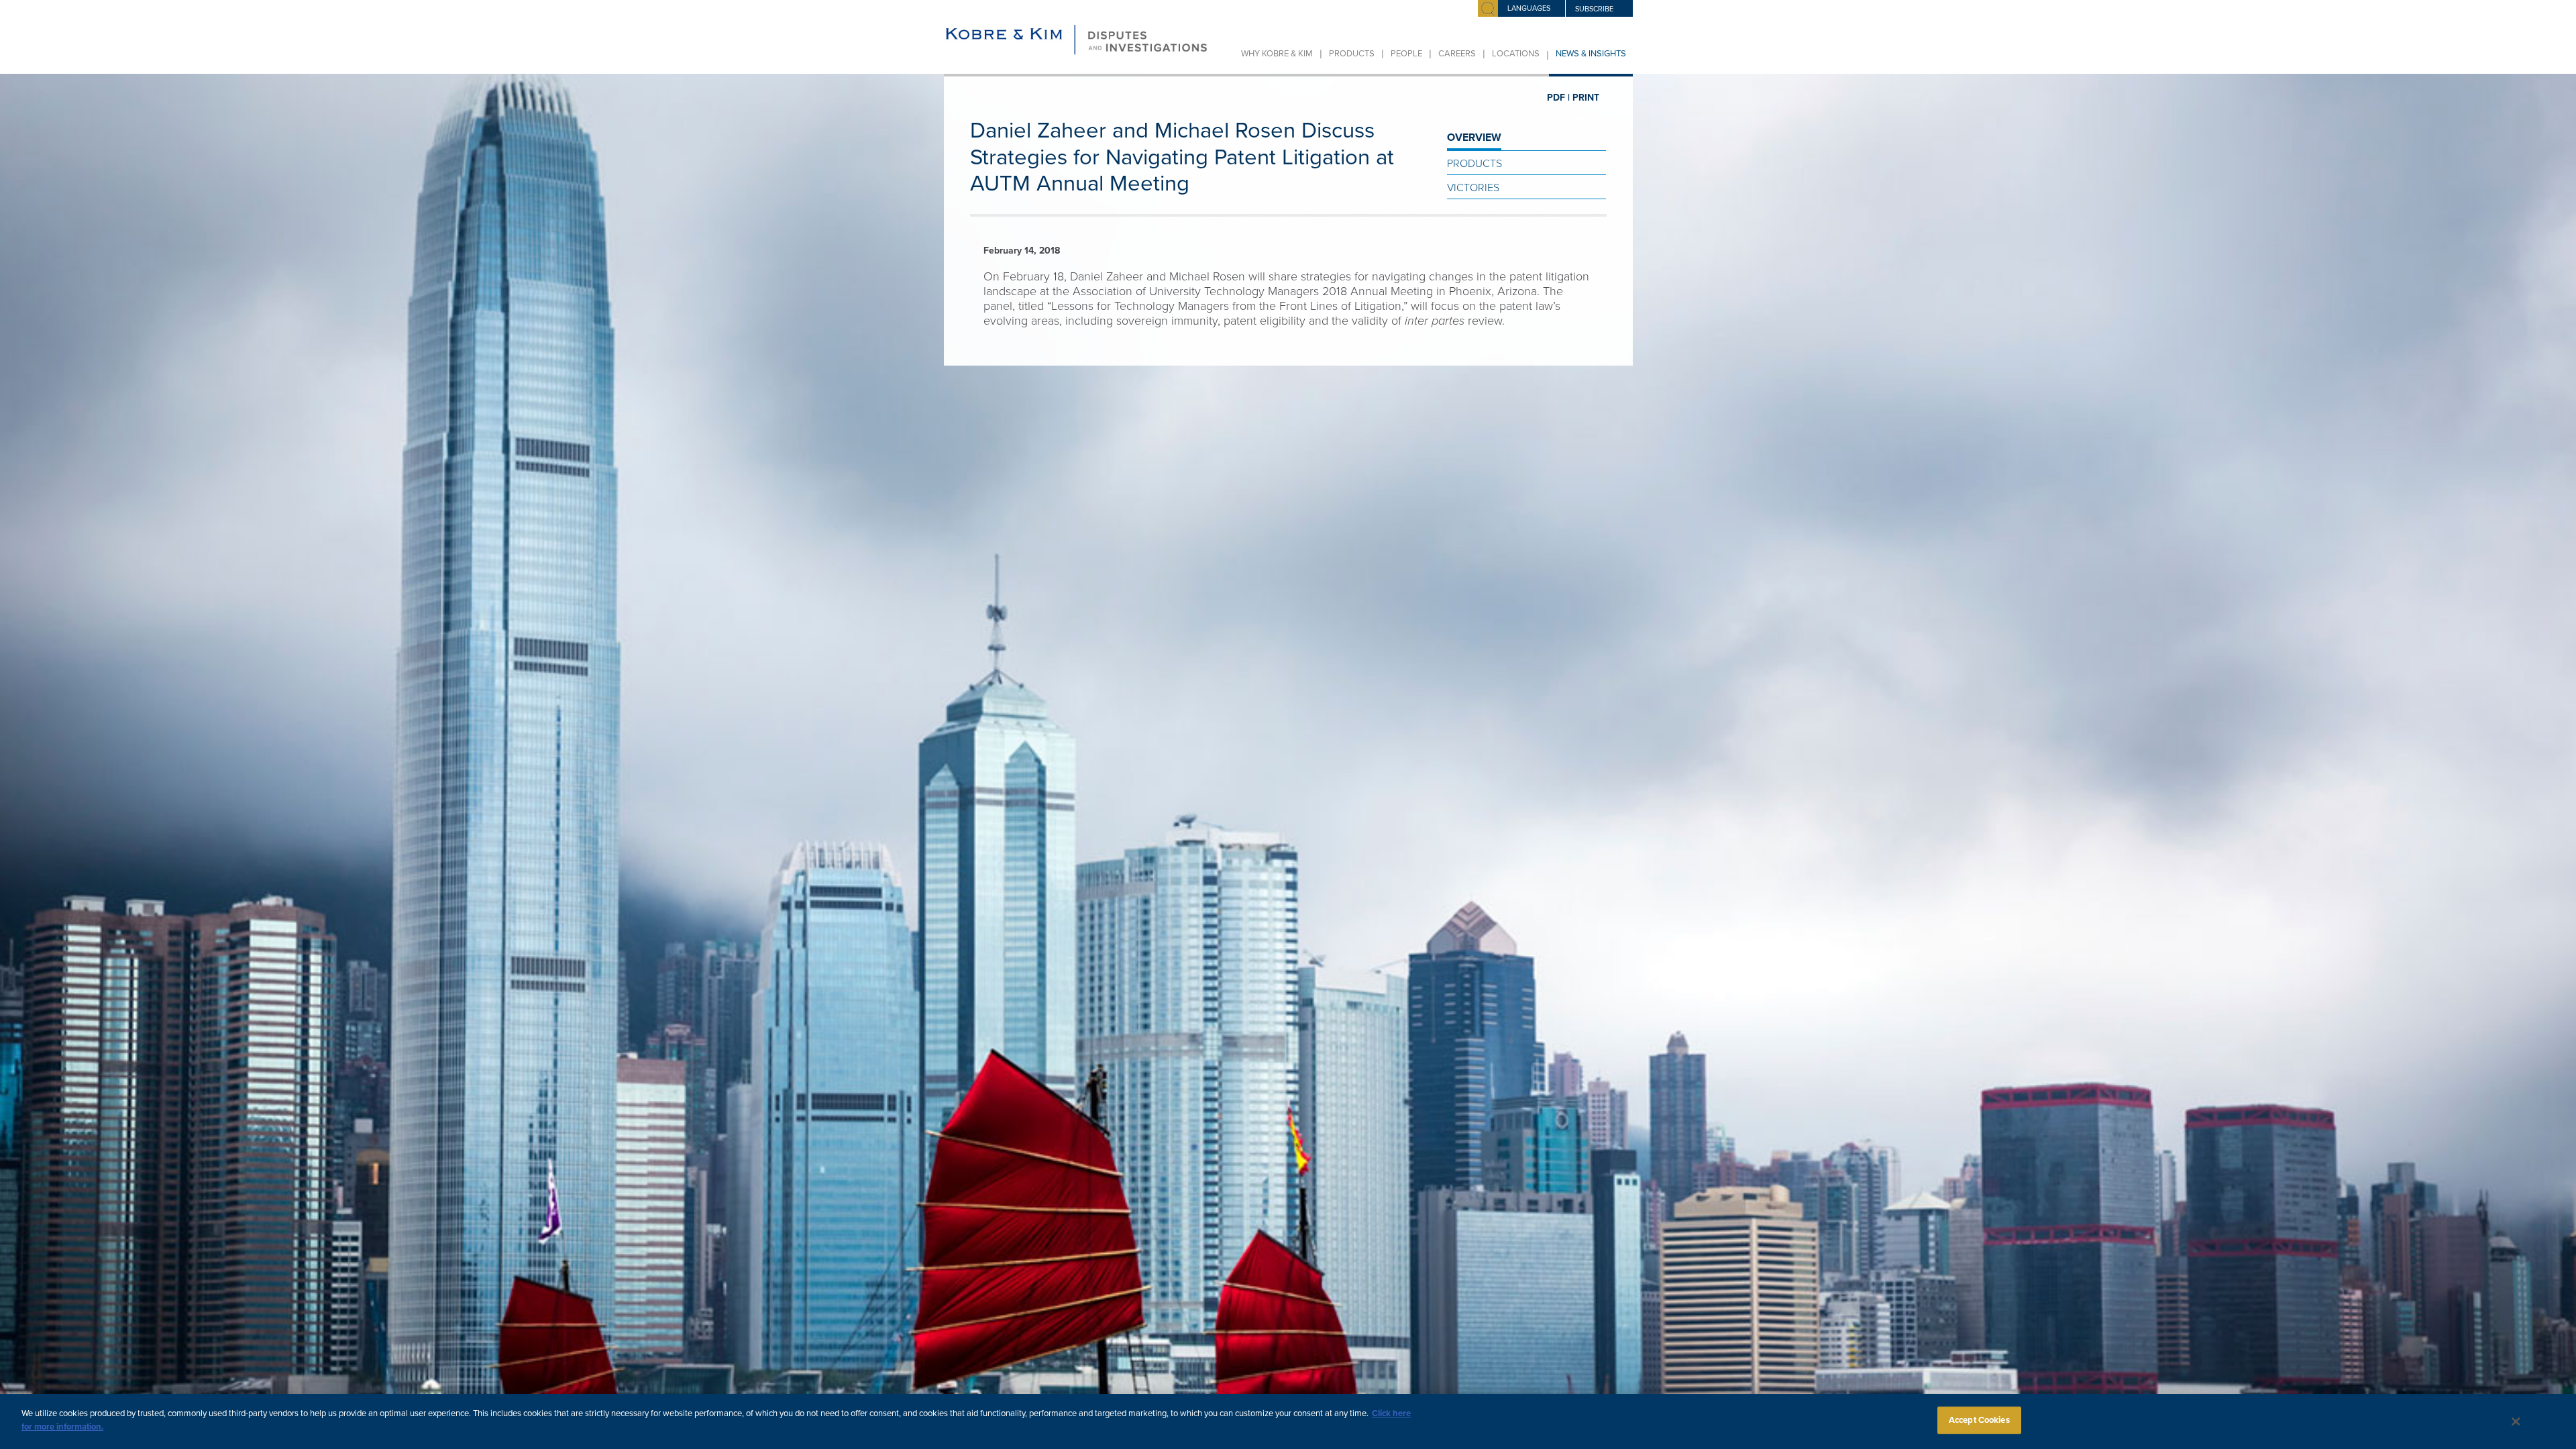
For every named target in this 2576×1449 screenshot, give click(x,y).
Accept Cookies (1979, 1420)
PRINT (1586, 98)
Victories (1473, 188)
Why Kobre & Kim (1277, 54)
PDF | (1558, 98)
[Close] (2516, 1421)
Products (1352, 54)
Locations (1516, 54)
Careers (1457, 54)
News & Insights (1591, 54)
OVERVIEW (1474, 138)
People (1406, 54)
